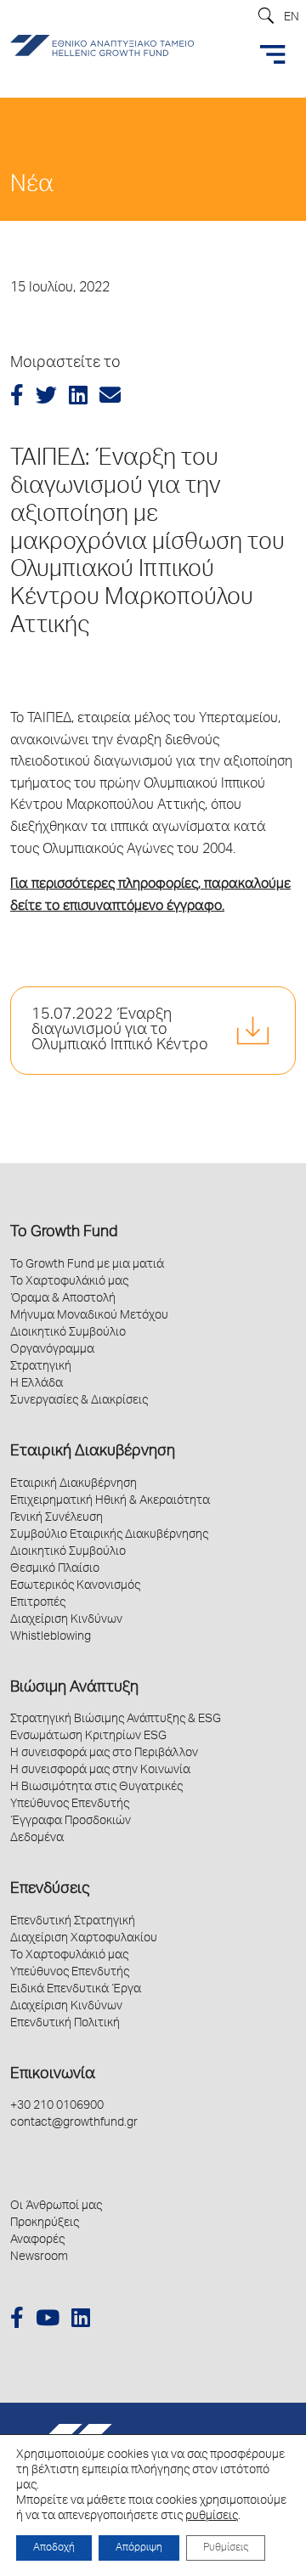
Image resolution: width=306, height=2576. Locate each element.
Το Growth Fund (64, 1233)
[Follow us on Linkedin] (81, 2321)
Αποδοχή (54, 2548)
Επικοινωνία (53, 2075)
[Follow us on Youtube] (48, 2321)
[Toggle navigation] (273, 54)
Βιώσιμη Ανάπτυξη (74, 1688)
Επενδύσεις (50, 1890)
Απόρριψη (139, 2548)
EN (292, 18)
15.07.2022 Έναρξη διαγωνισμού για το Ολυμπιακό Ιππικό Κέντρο (120, 1031)
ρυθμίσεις (212, 2517)
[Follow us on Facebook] (17, 2321)
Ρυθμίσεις (226, 2548)
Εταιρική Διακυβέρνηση (93, 1452)
